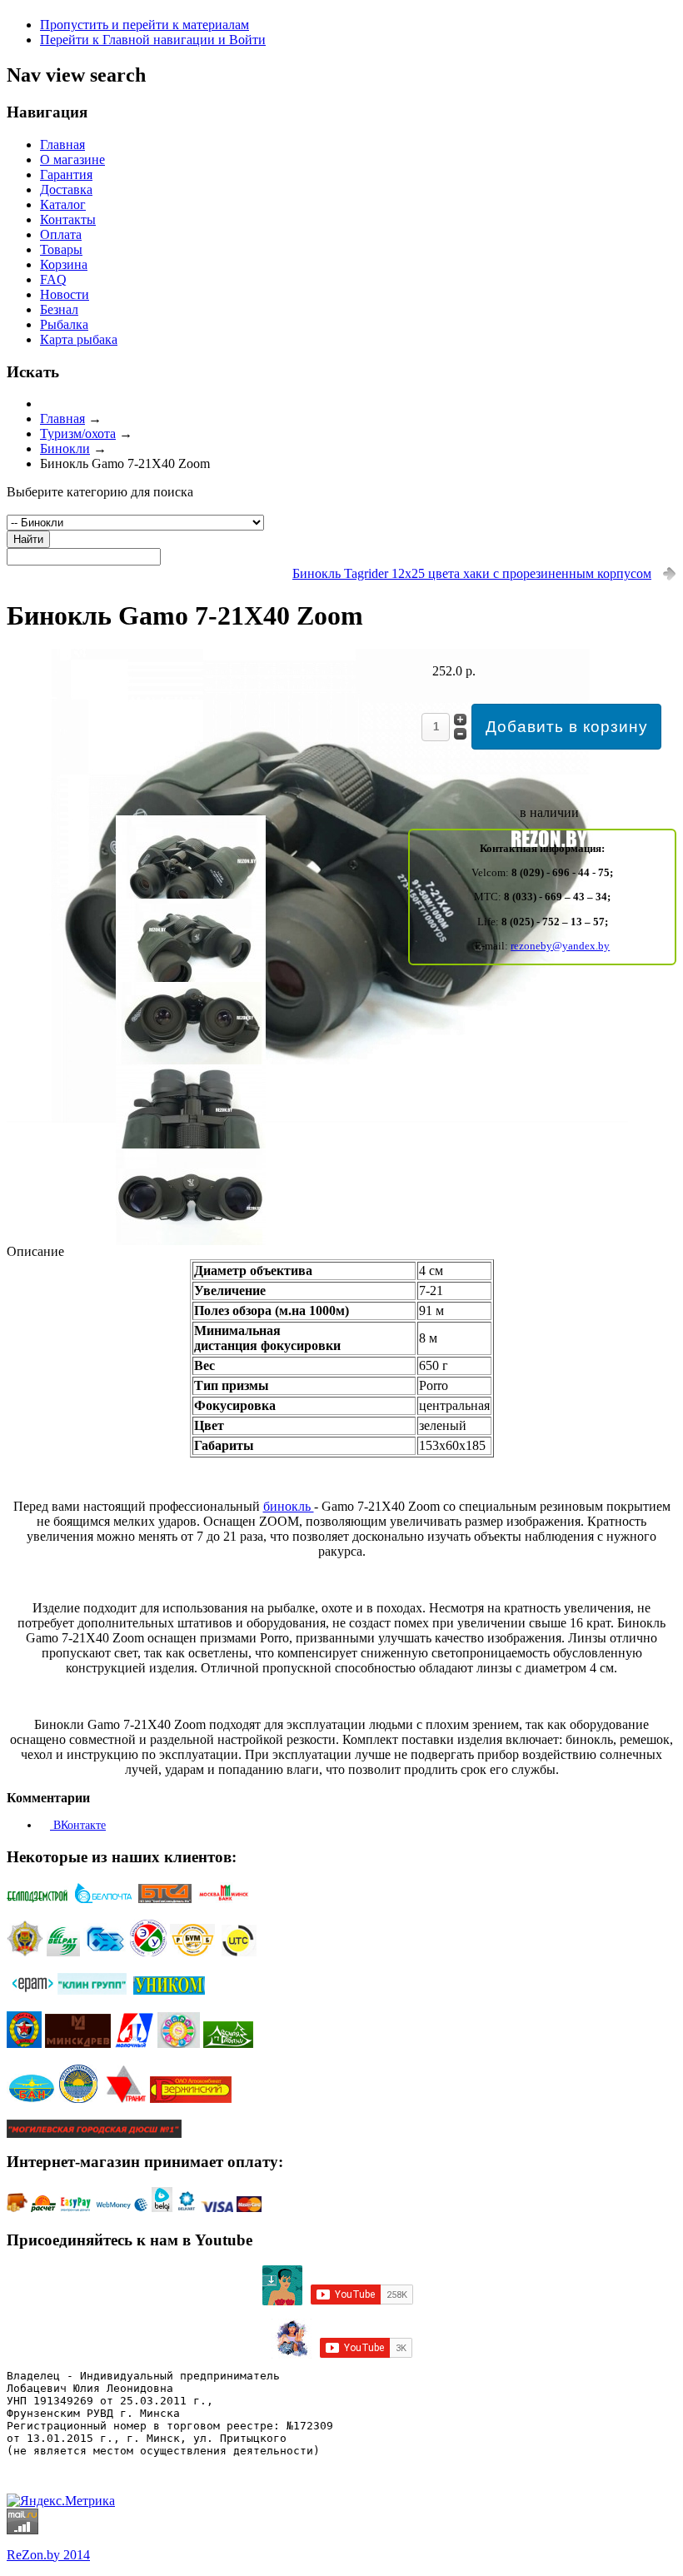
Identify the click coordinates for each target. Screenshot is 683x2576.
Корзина (64, 264)
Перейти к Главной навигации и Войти (153, 40)
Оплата (61, 234)
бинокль (289, 1506)
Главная (62, 144)
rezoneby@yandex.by (560, 946)
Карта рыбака (79, 339)
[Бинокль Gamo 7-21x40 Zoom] (317, 1118)
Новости (65, 294)
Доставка (66, 189)
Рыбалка (64, 324)
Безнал (59, 309)
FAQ (53, 279)
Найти (28, 539)
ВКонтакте (78, 1825)
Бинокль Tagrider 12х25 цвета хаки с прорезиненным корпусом (472, 573)
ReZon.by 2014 (48, 2555)
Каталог (63, 204)
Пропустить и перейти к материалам (145, 25)
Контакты (68, 219)
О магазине (72, 159)
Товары (61, 249)
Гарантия (66, 174)
